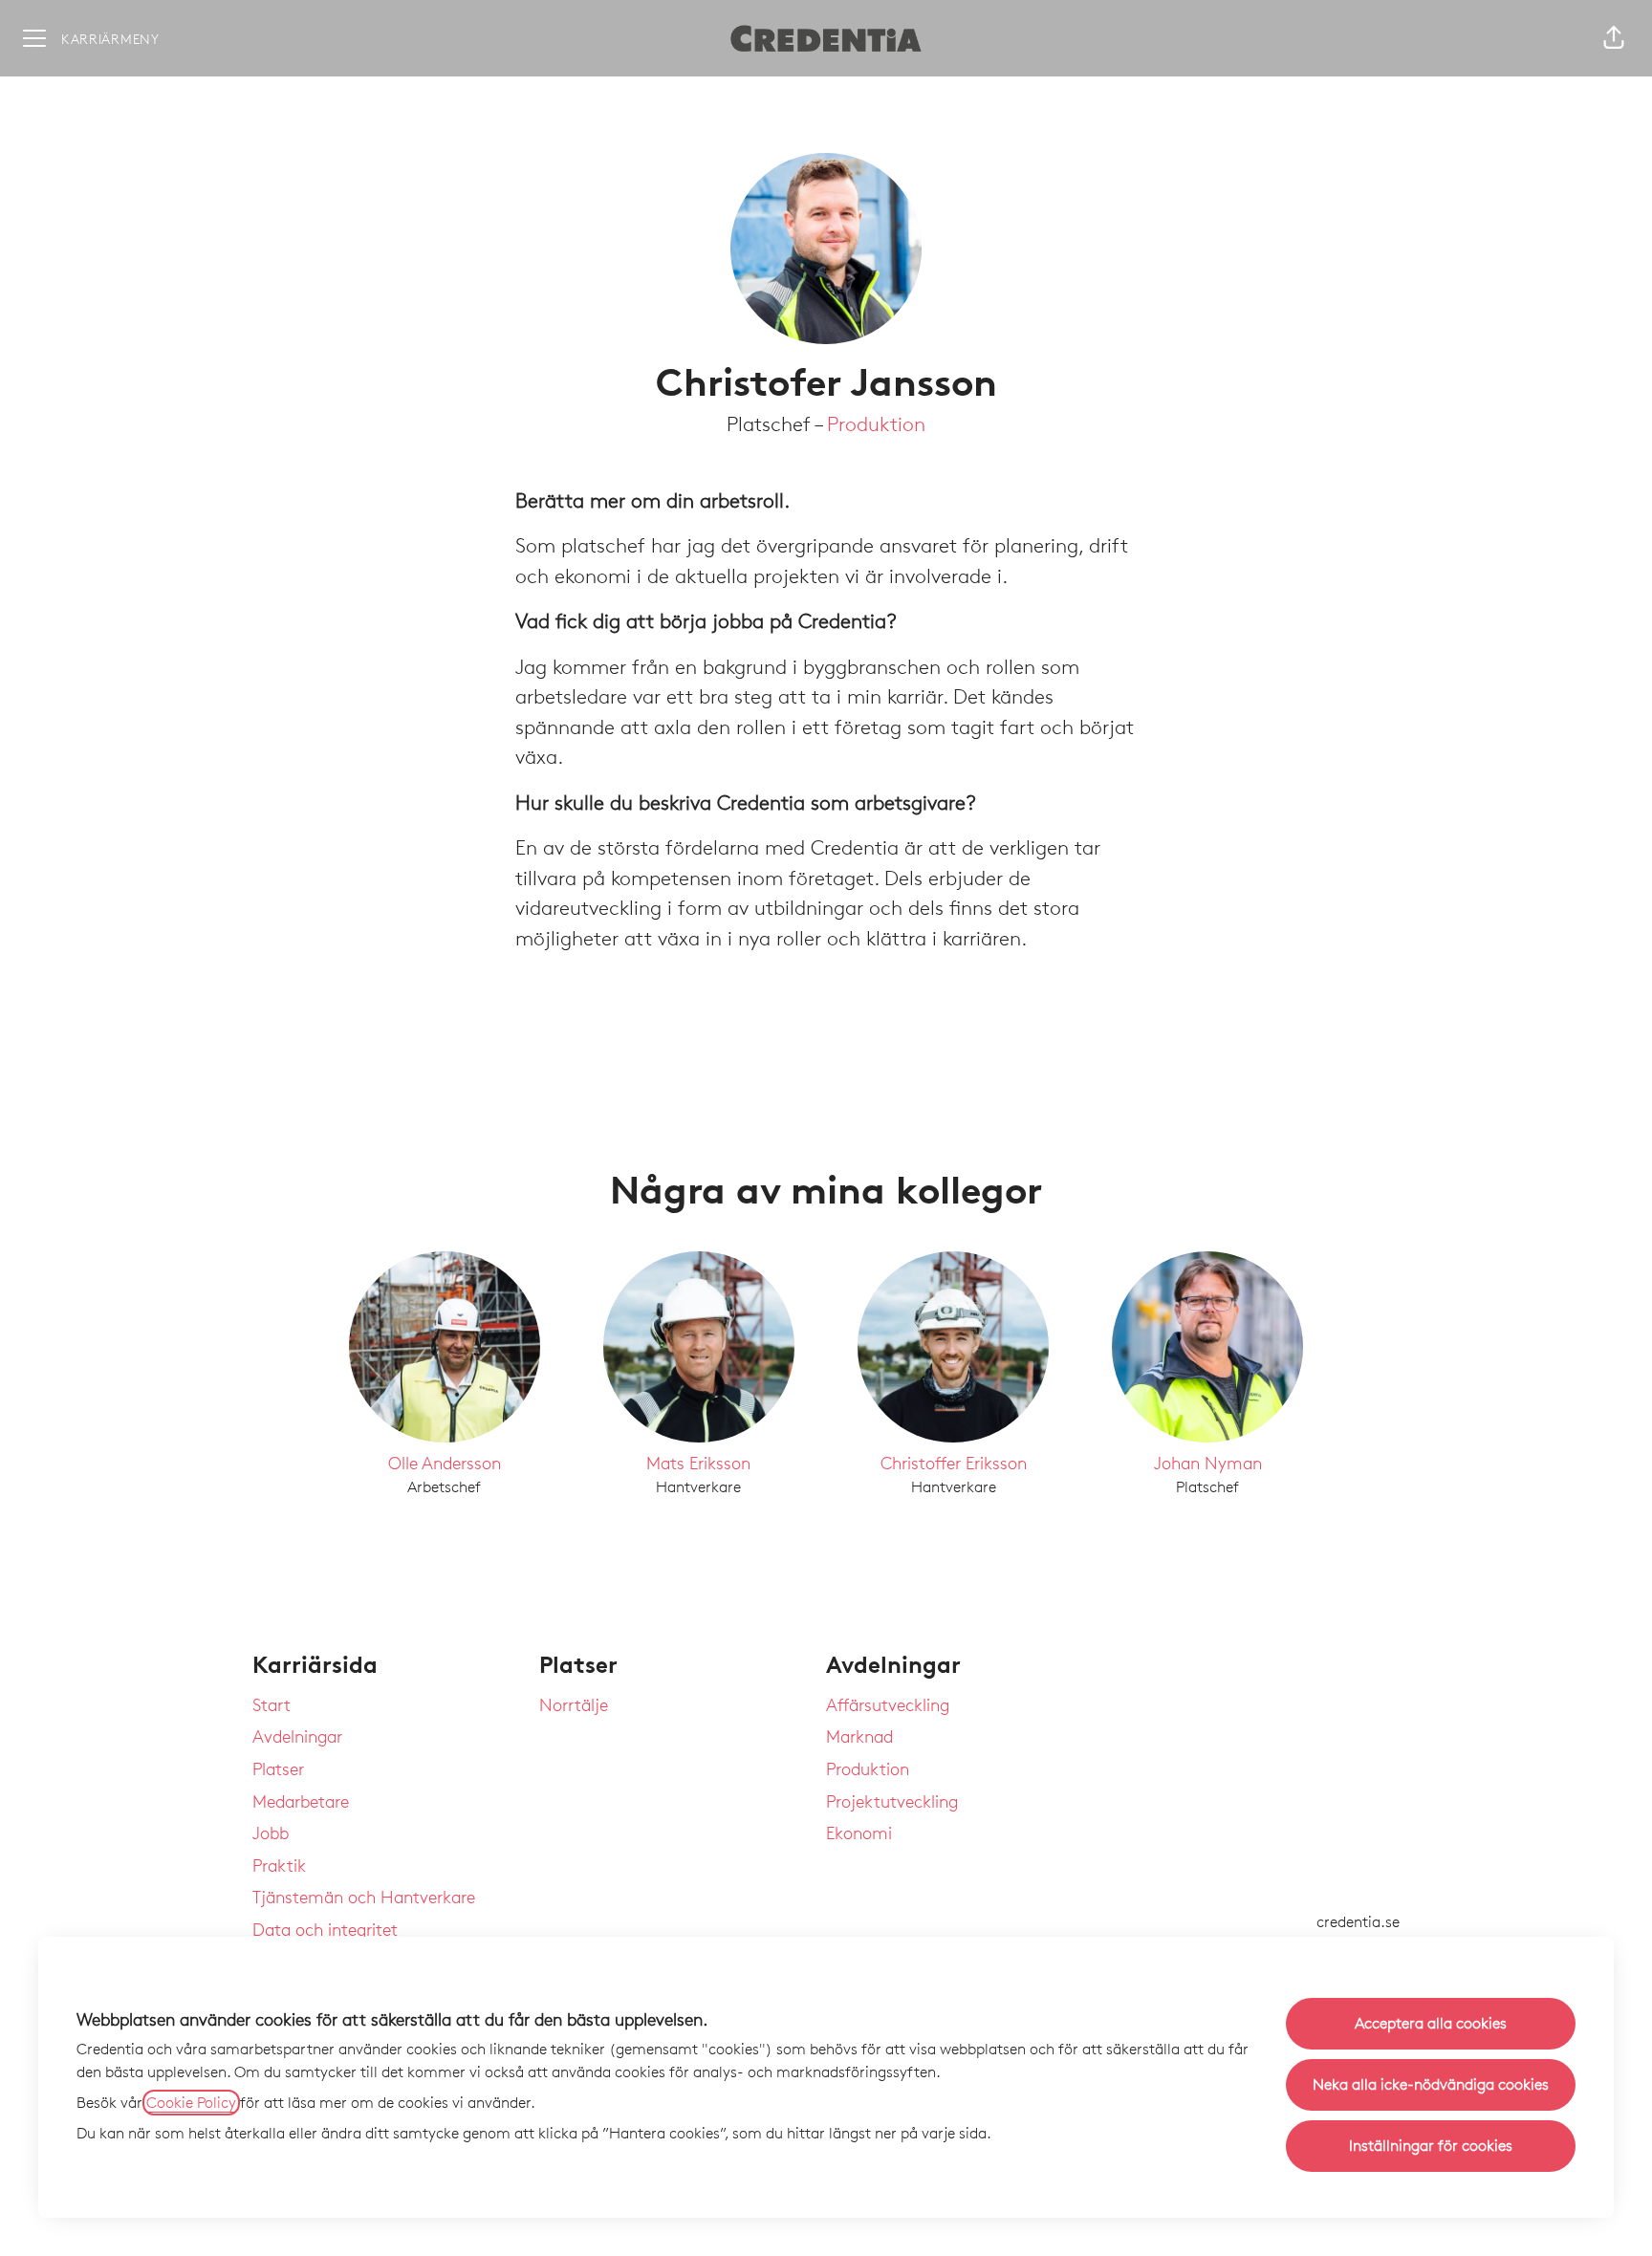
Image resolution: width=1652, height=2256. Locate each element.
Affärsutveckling (888, 1704)
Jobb (271, 1833)
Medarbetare (301, 1801)
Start (272, 1704)
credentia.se (1358, 1922)
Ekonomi (859, 1833)
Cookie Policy (191, 2103)
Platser (278, 1768)
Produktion (876, 424)
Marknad (859, 1736)
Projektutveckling (892, 1801)
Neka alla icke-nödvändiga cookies (1431, 2084)
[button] (1614, 38)
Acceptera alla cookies (1431, 2023)
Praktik (279, 1865)
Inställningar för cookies (1431, 2146)
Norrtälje (574, 1704)
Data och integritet (325, 1929)
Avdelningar (297, 1736)
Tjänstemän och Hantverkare (364, 1897)
